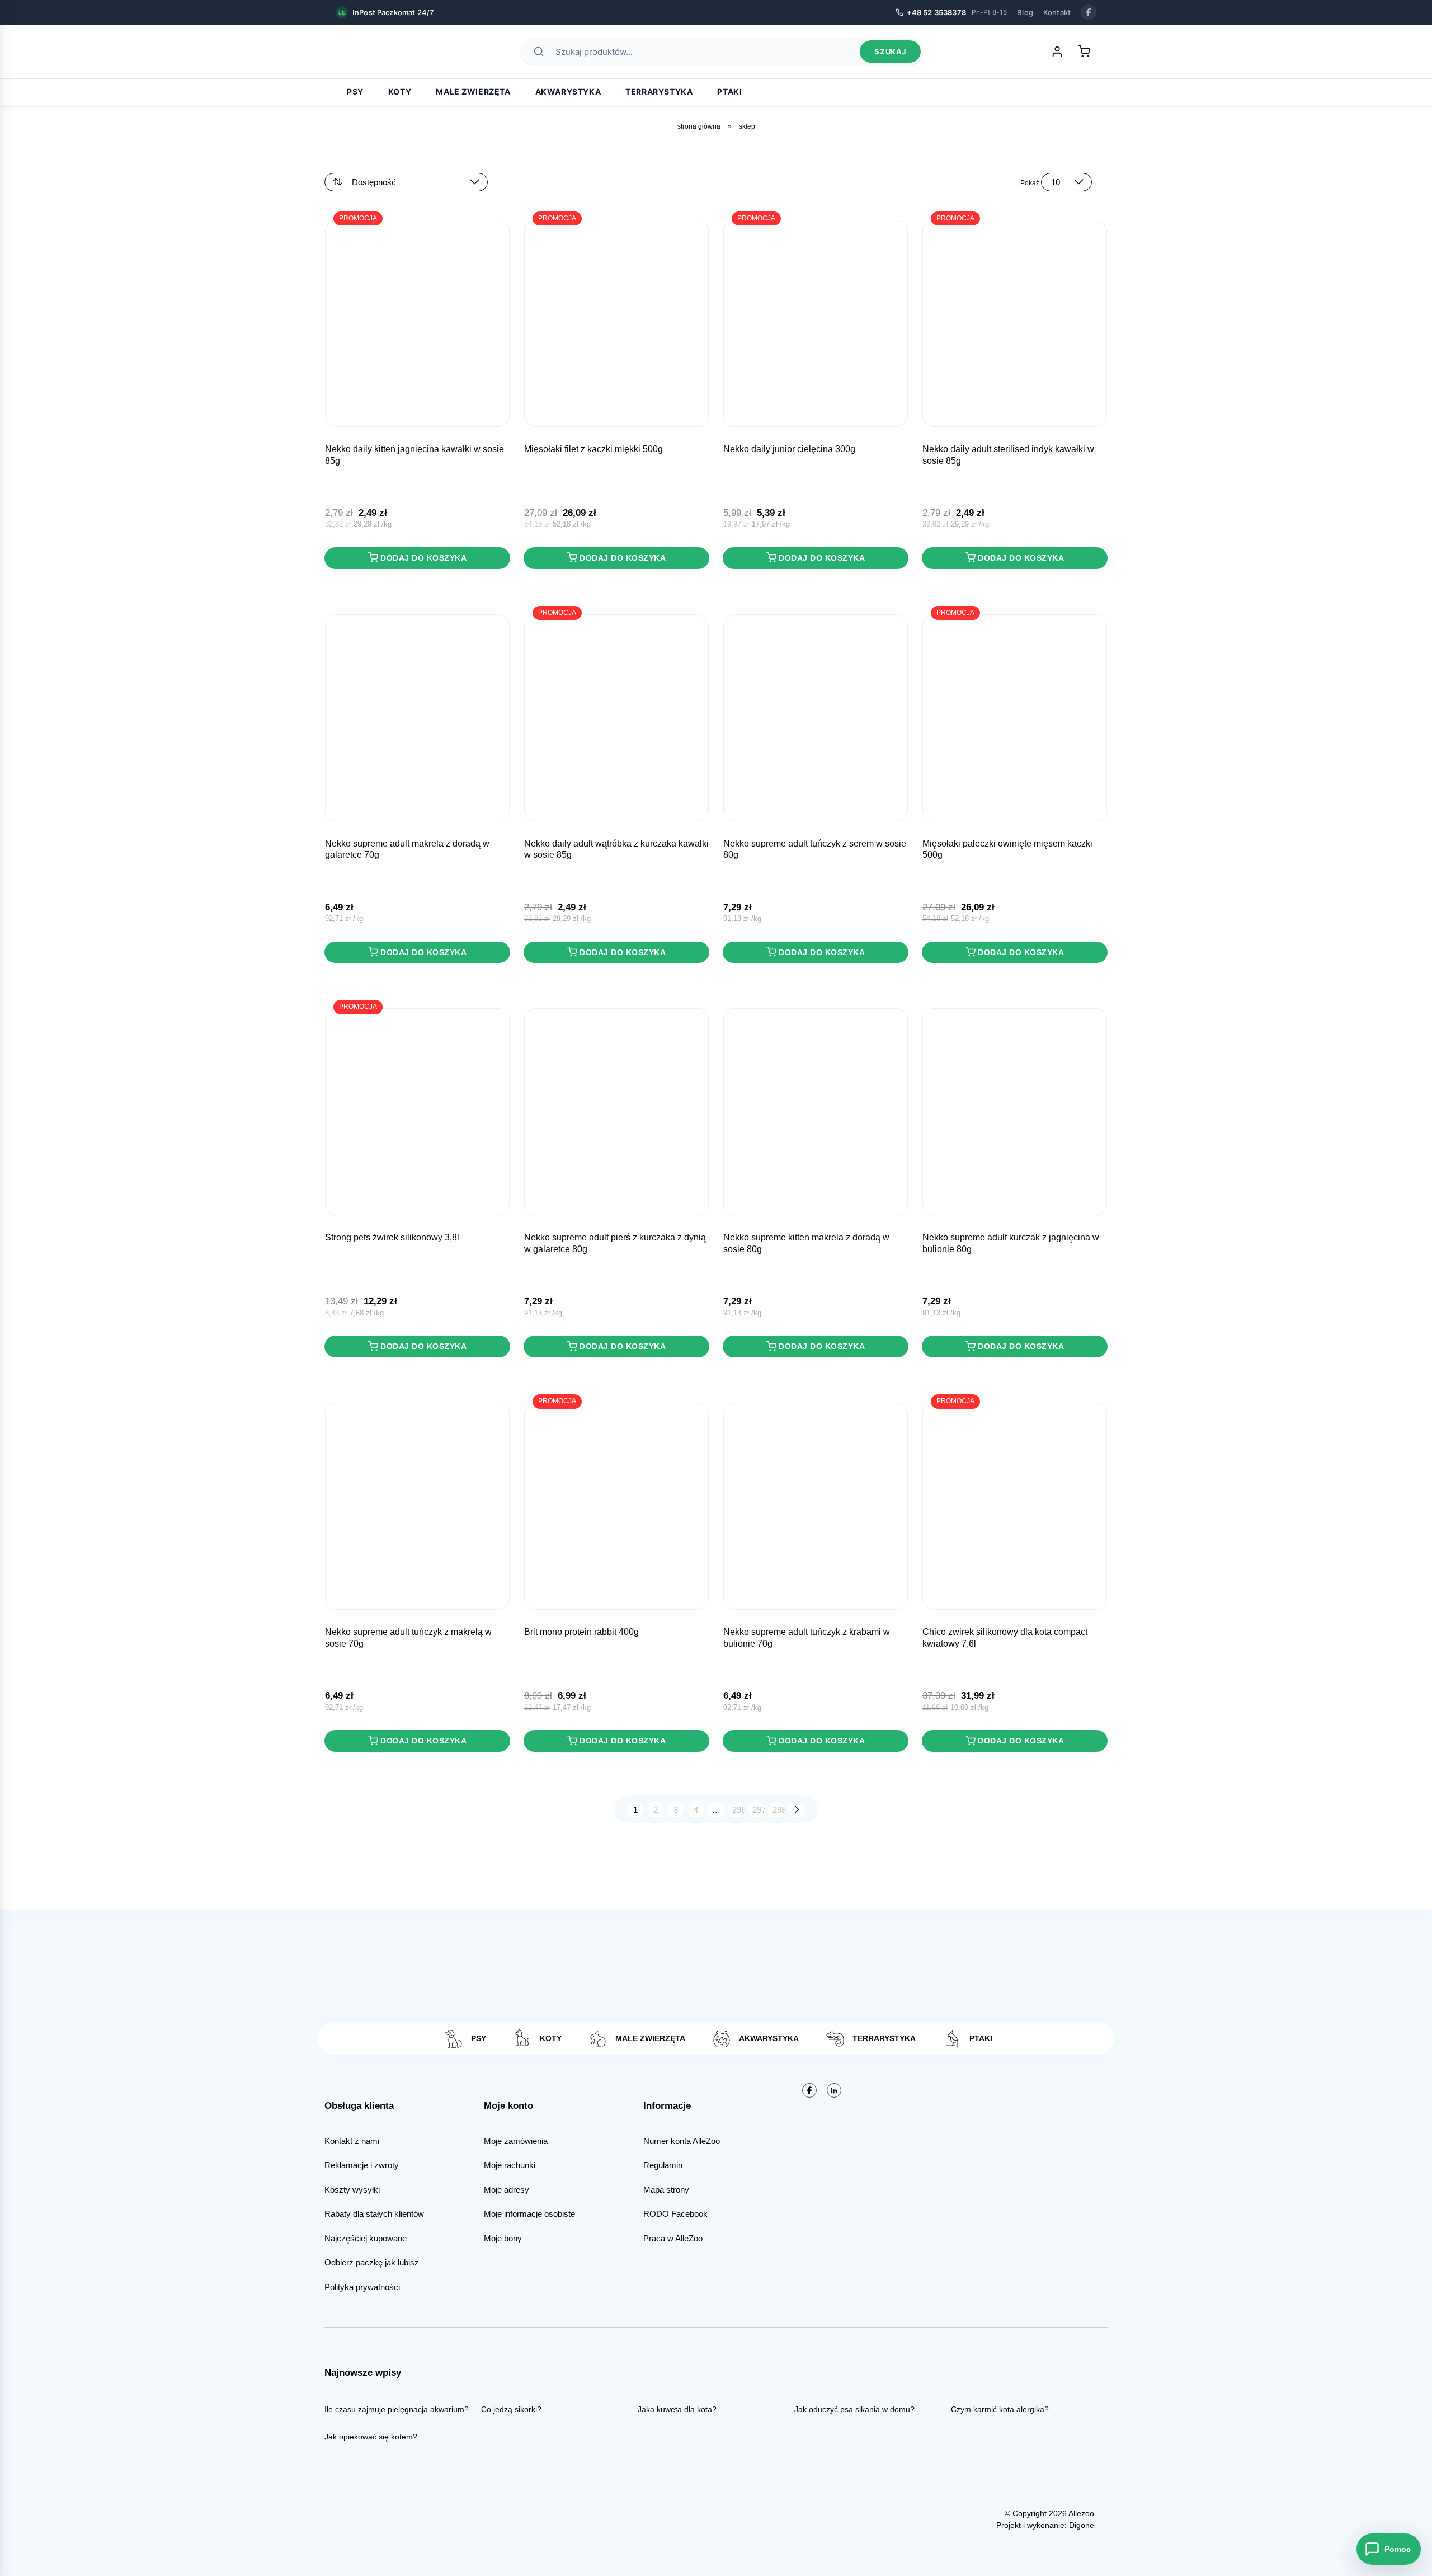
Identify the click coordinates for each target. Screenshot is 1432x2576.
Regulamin (663, 2165)
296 (738, 1810)
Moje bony (503, 2238)
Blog (1025, 12)
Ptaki (729, 91)
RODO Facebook (675, 2214)
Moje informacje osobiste (529, 2214)
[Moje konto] (1057, 51)
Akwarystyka (568, 91)
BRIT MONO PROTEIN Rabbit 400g (581, 1632)
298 (779, 1810)
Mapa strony (666, 2190)
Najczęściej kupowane (366, 2238)
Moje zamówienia (516, 2141)
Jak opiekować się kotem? (371, 2437)
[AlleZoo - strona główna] (375, 51)
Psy (355, 91)
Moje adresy (507, 2190)
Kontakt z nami (352, 2141)
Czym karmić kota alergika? (1000, 2409)
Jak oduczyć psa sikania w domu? (854, 2409)
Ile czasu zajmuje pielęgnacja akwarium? (397, 2409)
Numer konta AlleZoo (682, 2141)
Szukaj (890, 51)
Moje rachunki (510, 2165)
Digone (1082, 2525)
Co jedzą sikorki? (511, 2409)
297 (759, 1810)
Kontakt (1057, 12)
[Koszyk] (1084, 51)
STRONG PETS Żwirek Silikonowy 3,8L (392, 1237)
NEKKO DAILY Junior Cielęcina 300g (789, 449)
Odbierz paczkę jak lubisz (372, 2262)
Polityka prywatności (362, 2287)
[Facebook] (1089, 12)
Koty (400, 91)
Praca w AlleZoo (673, 2238)
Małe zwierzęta (473, 91)
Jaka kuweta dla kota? (677, 2409)
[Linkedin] (834, 2090)
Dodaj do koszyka (423, 558)
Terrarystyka (659, 91)
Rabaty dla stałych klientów (374, 2214)
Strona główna (699, 126)
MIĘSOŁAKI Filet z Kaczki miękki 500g (593, 449)
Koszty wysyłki (352, 2190)
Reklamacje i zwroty (362, 2165)
